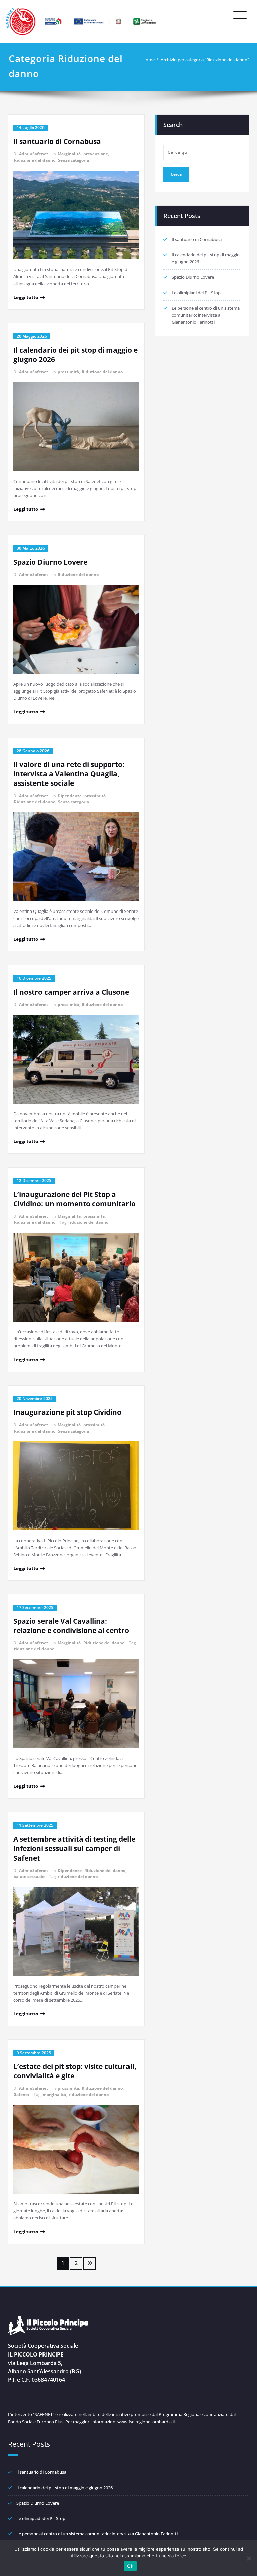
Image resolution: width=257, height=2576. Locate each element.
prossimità (68, 372)
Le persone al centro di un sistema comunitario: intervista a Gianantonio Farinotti (206, 315)
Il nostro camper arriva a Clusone (71, 992)
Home (148, 60)
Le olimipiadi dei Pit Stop (196, 293)
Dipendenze (70, 796)
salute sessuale (29, 1876)
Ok (130, 2566)
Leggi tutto (26, 297)
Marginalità (69, 154)
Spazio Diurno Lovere (50, 562)
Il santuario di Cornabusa (57, 141)
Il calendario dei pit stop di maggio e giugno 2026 (65, 2488)
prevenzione (96, 154)
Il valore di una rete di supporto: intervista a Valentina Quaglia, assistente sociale (69, 774)
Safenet (22, 2095)
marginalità (54, 2095)
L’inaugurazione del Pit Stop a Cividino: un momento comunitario (74, 1199)
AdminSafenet (33, 154)
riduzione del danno (88, 1222)
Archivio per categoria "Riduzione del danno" (205, 60)
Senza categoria (73, 160)
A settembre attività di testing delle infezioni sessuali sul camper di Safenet (74, 1848)
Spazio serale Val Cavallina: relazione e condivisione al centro (71, 1626)
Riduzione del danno (35, 160)
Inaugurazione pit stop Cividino (67, 1412)
